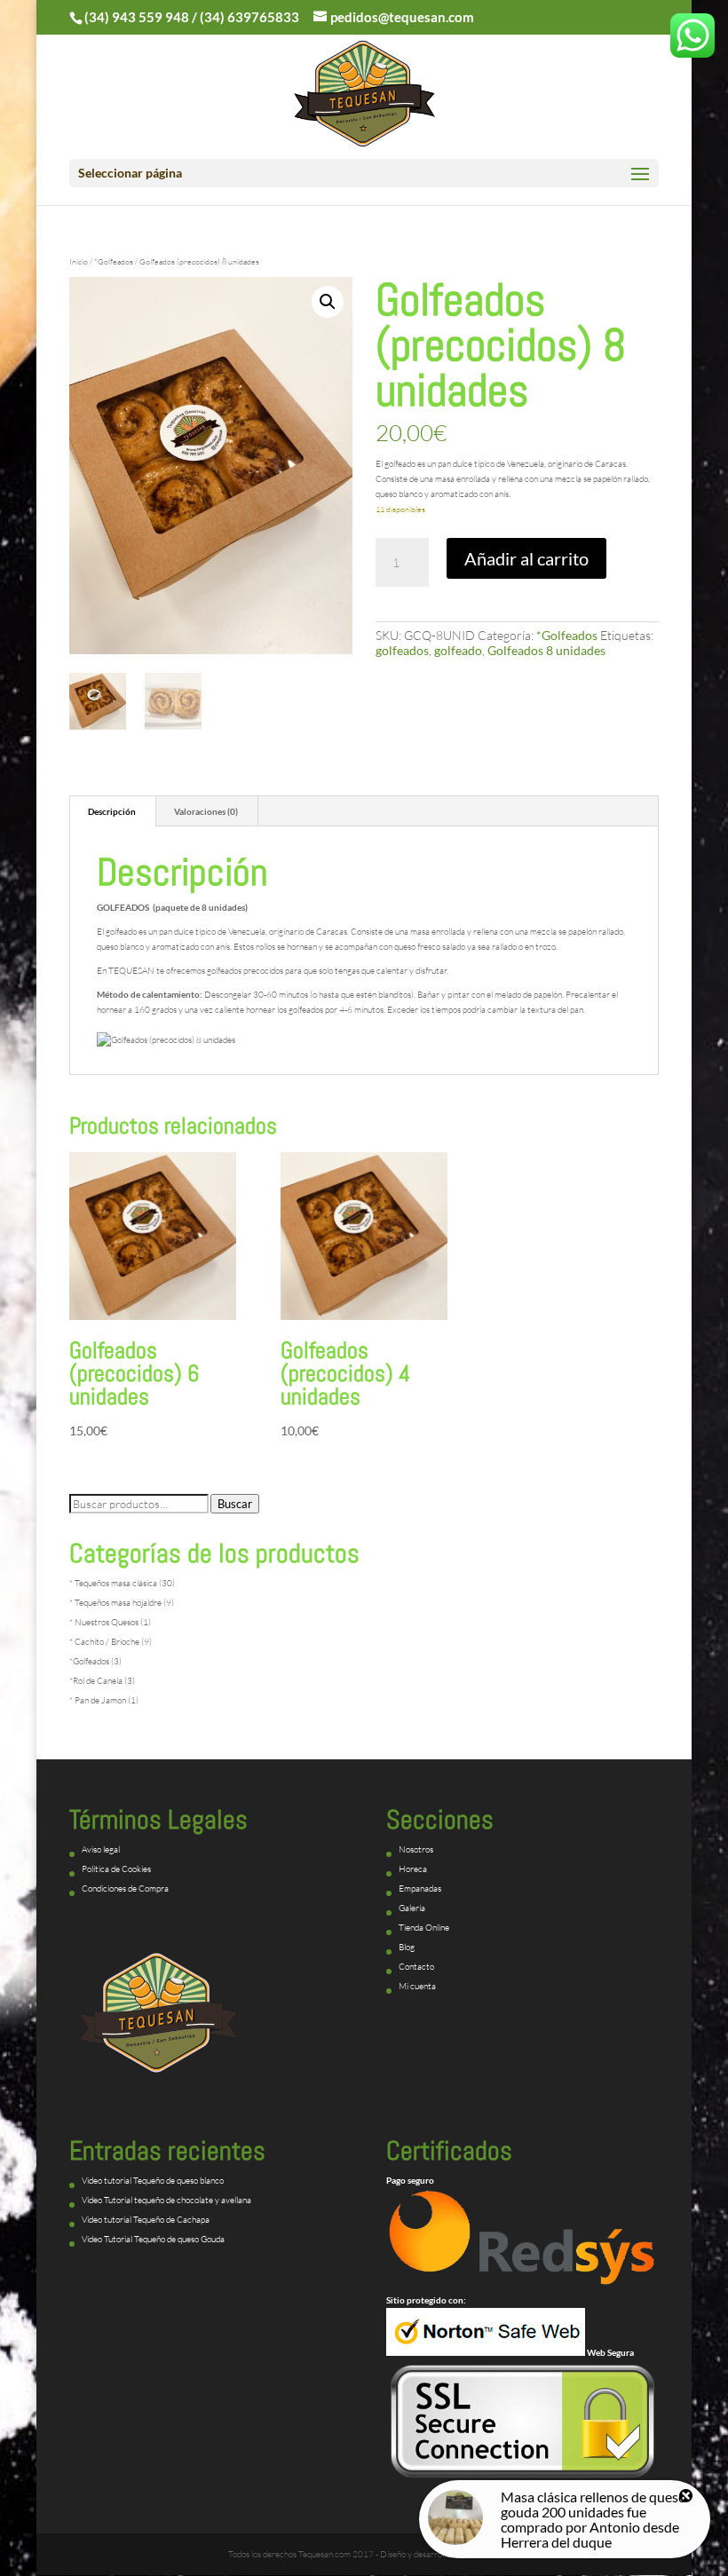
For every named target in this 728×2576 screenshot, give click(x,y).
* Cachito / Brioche (104, 1642)
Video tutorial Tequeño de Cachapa (146, 2220)
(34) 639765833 (249, 17)
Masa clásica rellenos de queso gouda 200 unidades (593, 2504)
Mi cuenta (417, 1986)
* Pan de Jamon (98, 1700)
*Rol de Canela (96, 1681)
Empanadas (420, 1889)
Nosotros (416, 1849)
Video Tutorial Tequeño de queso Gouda (153, 2239)
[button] (328, 302)
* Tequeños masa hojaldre (115, 1603)
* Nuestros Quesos (104, 1622)
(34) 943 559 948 (137, 17)
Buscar (235, 1504)
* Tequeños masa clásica (113, 1583)
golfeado (458, 650)
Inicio (79, 261)
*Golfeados (114, 261)
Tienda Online (424, 1928)
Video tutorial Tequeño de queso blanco (153, 2181)
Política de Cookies (116, 1869)
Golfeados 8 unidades (546, 650)
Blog (407, 1947)
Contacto (416, 1967)
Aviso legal (101, 1849)
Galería (412, 1908)
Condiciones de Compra (125, 1889)
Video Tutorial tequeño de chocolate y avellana (166, 2200)
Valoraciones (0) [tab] (206, 811)
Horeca (413, 1869)
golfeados (402, 650)
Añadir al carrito (526, 558)
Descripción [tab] (112, 811)
